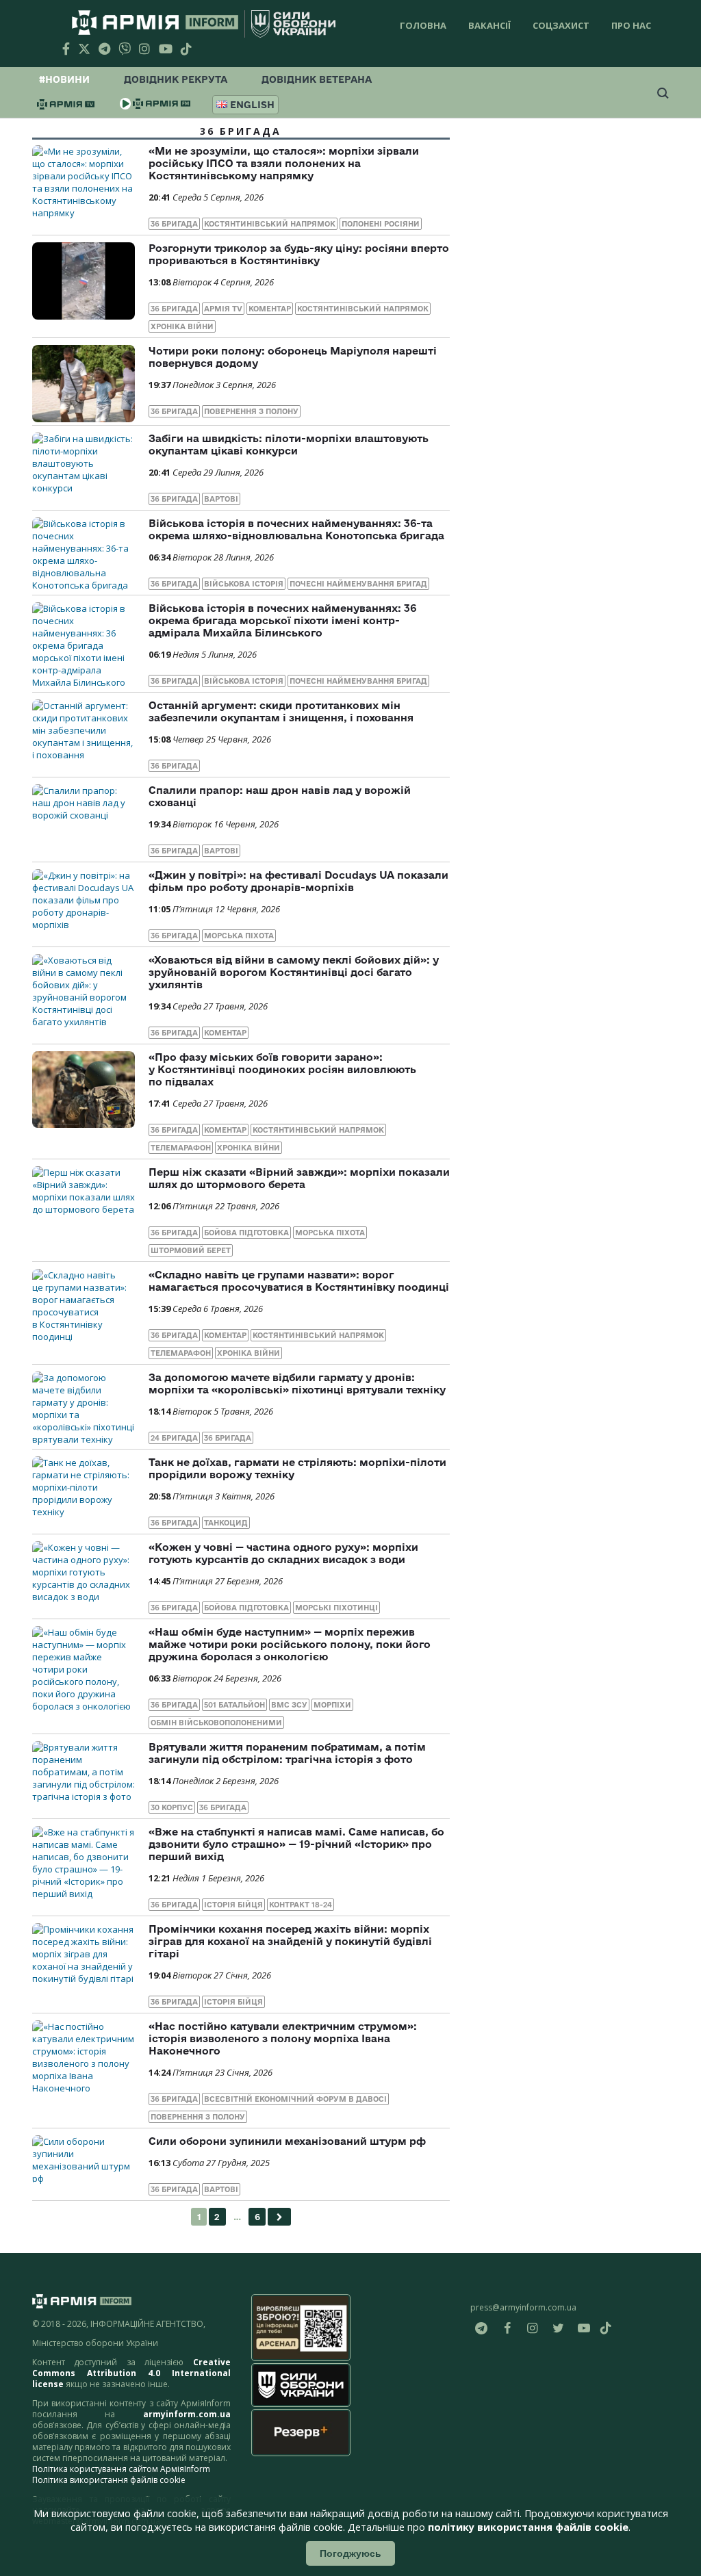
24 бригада (174, 1438)
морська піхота (239, 936)
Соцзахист (561, 25)
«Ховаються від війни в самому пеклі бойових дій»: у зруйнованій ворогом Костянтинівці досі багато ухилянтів (294, 972)
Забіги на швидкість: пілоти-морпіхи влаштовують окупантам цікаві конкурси (289, 445)
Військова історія (244, 584)
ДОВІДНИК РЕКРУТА (176, 79)
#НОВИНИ (64, 79)
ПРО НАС (631, 25)
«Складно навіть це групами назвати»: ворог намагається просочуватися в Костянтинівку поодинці (299, 1281)
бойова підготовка (246, 1233)
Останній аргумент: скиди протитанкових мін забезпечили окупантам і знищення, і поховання (281, 711)
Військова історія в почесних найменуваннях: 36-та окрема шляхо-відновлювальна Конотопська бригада (296, 529)
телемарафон (181, 1148)
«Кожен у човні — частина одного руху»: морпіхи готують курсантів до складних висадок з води (283, 1553)
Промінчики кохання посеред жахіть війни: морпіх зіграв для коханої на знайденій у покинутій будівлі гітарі (290, 1941)
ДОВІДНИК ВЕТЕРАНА (317, 79)
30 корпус (172, 1807)
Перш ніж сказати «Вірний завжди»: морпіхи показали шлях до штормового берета (299, 1178)
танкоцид (226, 1523)
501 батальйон (234, 1705)
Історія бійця (233, 1905)
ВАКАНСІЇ (489, 25)
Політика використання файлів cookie (109, 2480)
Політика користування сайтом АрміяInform (121, 2469)
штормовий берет (191, 1250)
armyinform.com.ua (187, 2414)
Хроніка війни (182, 326)
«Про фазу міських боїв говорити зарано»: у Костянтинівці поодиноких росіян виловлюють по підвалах (282, 1069)
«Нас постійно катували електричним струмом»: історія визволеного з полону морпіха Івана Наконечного (283, 2038)
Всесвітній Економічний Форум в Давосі (295, 2099)
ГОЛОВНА (423, 25)
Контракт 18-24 (301, 1905)
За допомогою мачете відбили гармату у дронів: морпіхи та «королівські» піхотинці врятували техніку (297, 1383)
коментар (270, 309)
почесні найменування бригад (358, 584)
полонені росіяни (381, 224)
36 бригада (174, 224)
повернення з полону (251, 411)
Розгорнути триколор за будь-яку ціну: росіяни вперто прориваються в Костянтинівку (299, 254)
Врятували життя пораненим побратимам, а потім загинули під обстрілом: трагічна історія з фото (287, 1753)
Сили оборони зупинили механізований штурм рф (287, 2141)
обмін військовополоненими (216, 1723)
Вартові (221, 499)
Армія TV (223, 309)
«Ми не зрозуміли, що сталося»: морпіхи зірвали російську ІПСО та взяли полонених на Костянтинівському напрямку (284, 163)
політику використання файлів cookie (528, 2527)
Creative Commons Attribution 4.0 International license (131, 2373)
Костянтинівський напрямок (270, 224)
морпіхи (332, 1705)
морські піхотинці (336, 1608)
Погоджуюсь (350, 2553)
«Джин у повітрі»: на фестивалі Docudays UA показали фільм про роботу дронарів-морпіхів (298, 881)
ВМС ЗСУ (289, 1705)
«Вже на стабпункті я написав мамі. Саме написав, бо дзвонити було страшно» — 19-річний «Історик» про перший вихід (296, 1844)
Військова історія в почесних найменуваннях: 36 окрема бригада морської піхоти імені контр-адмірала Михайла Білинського (282, 620)
